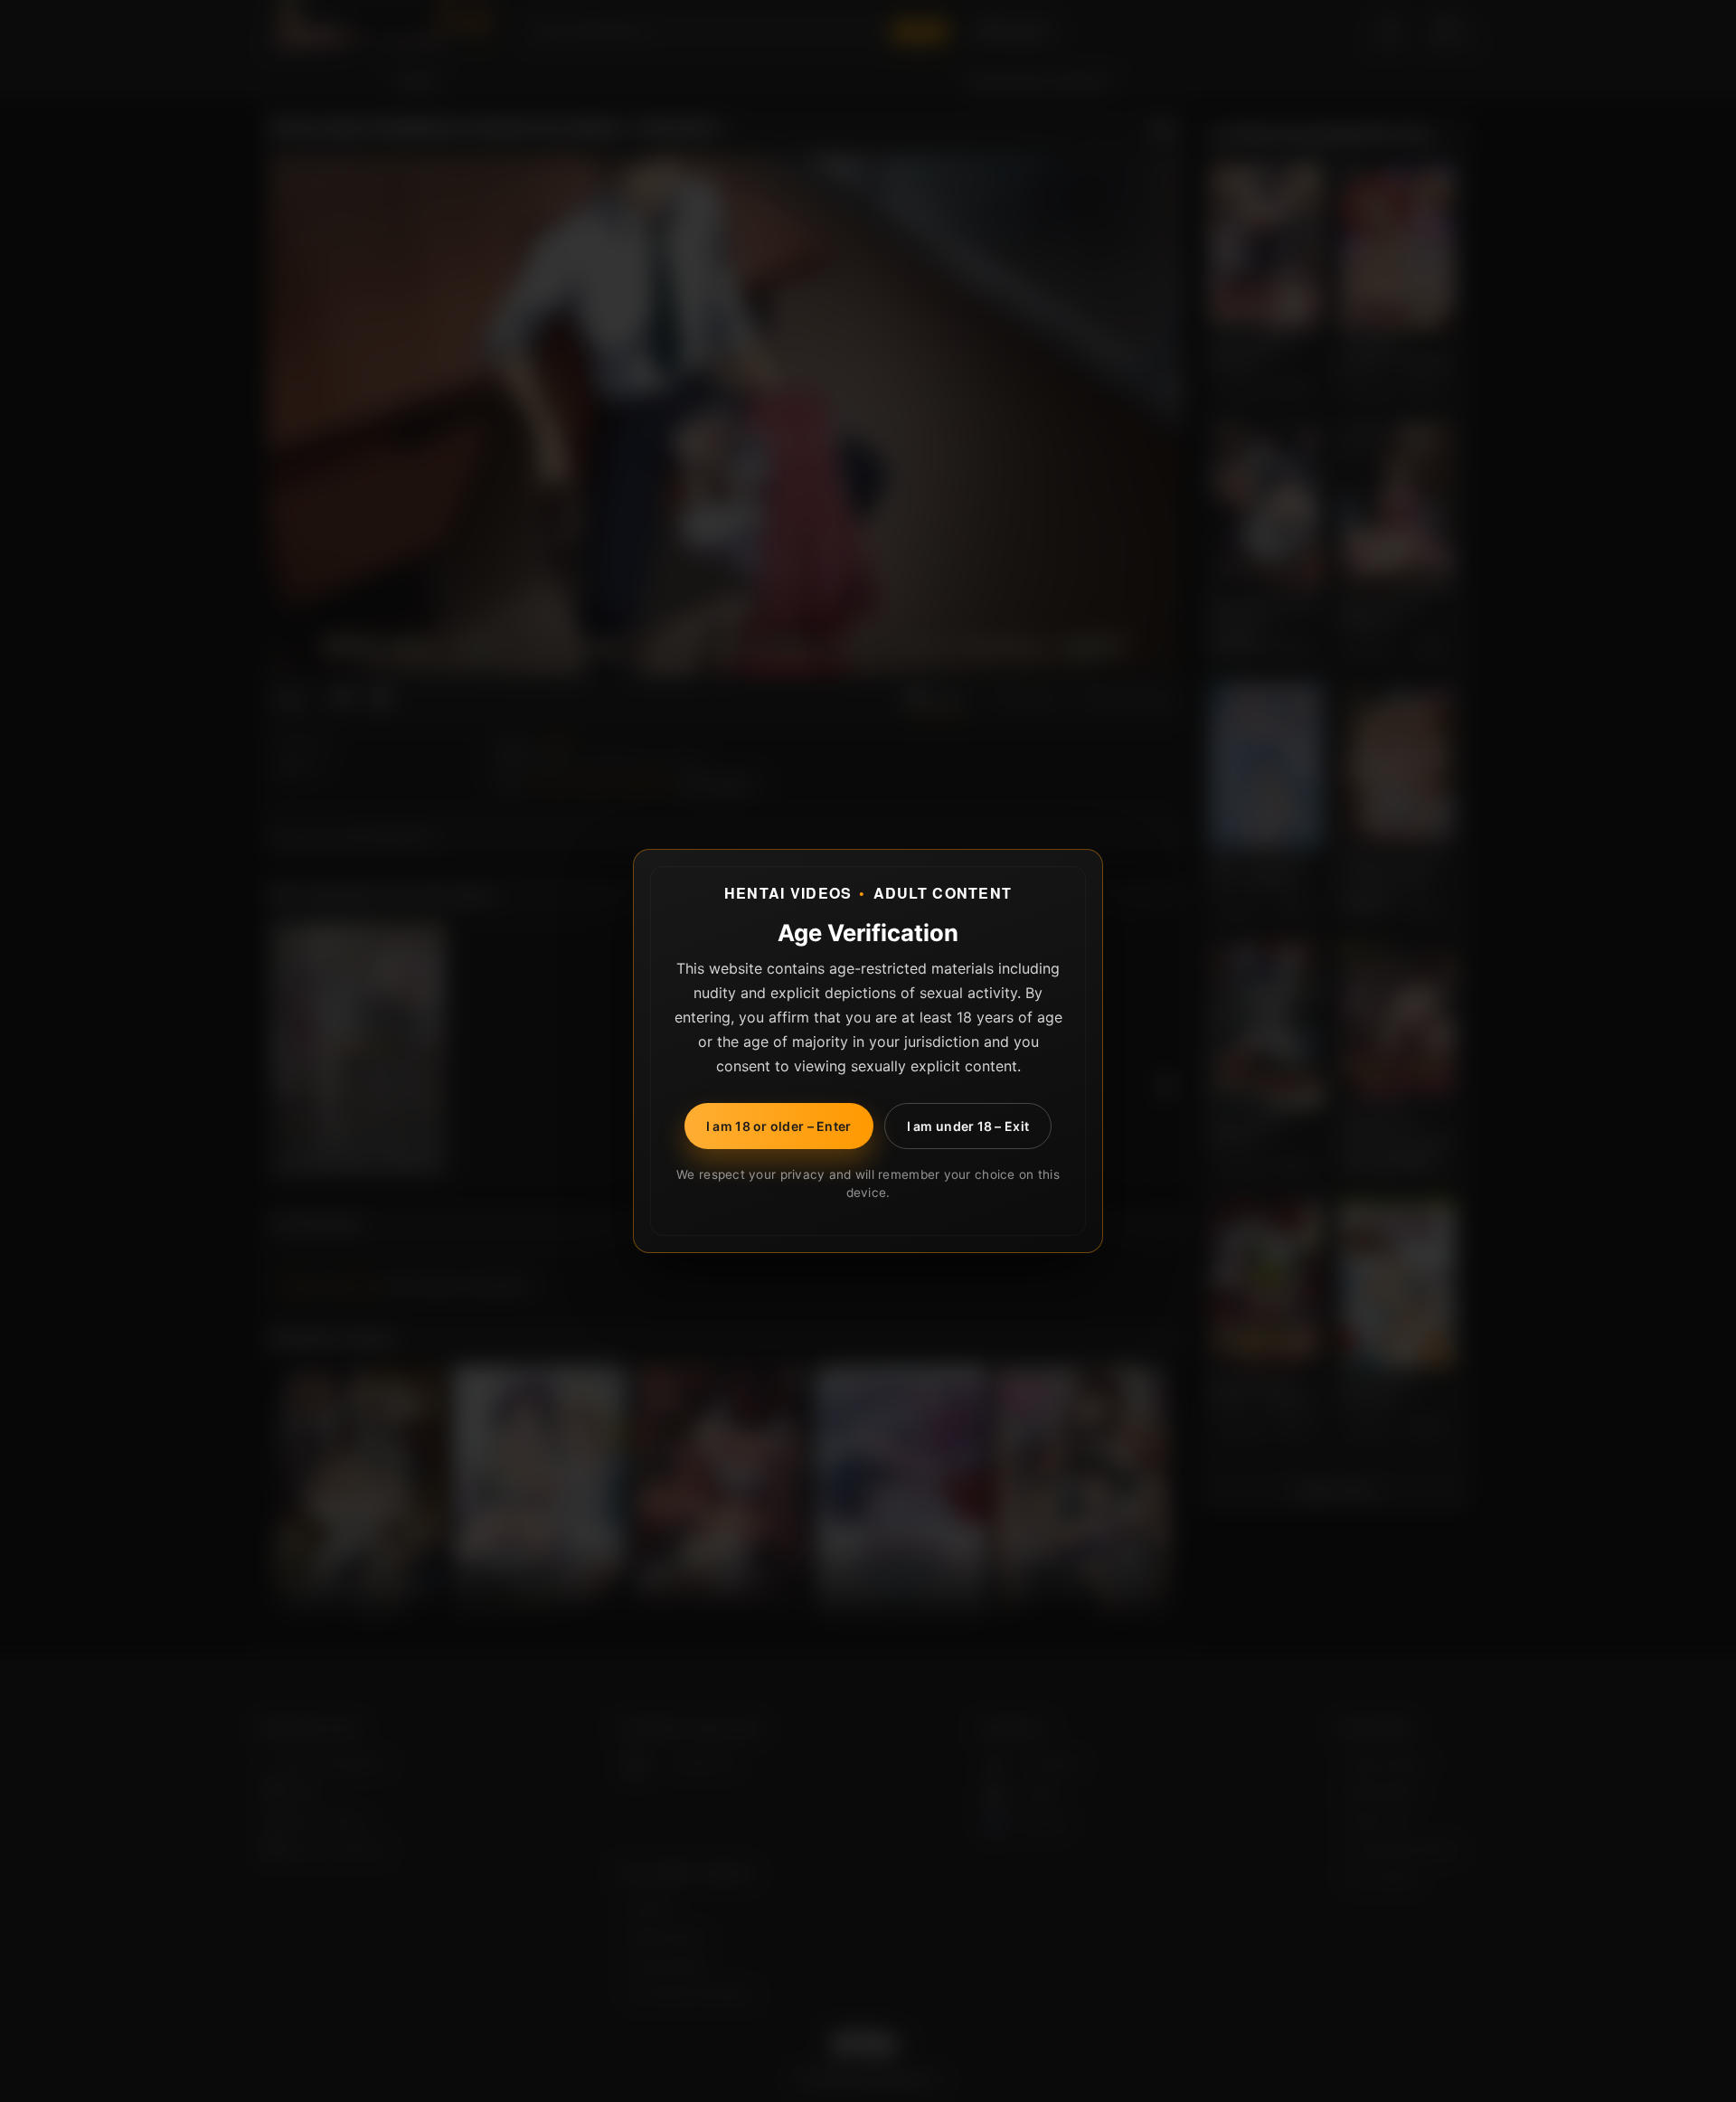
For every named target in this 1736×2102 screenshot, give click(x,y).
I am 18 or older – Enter (779, 1126)
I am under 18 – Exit (968, 1126)
